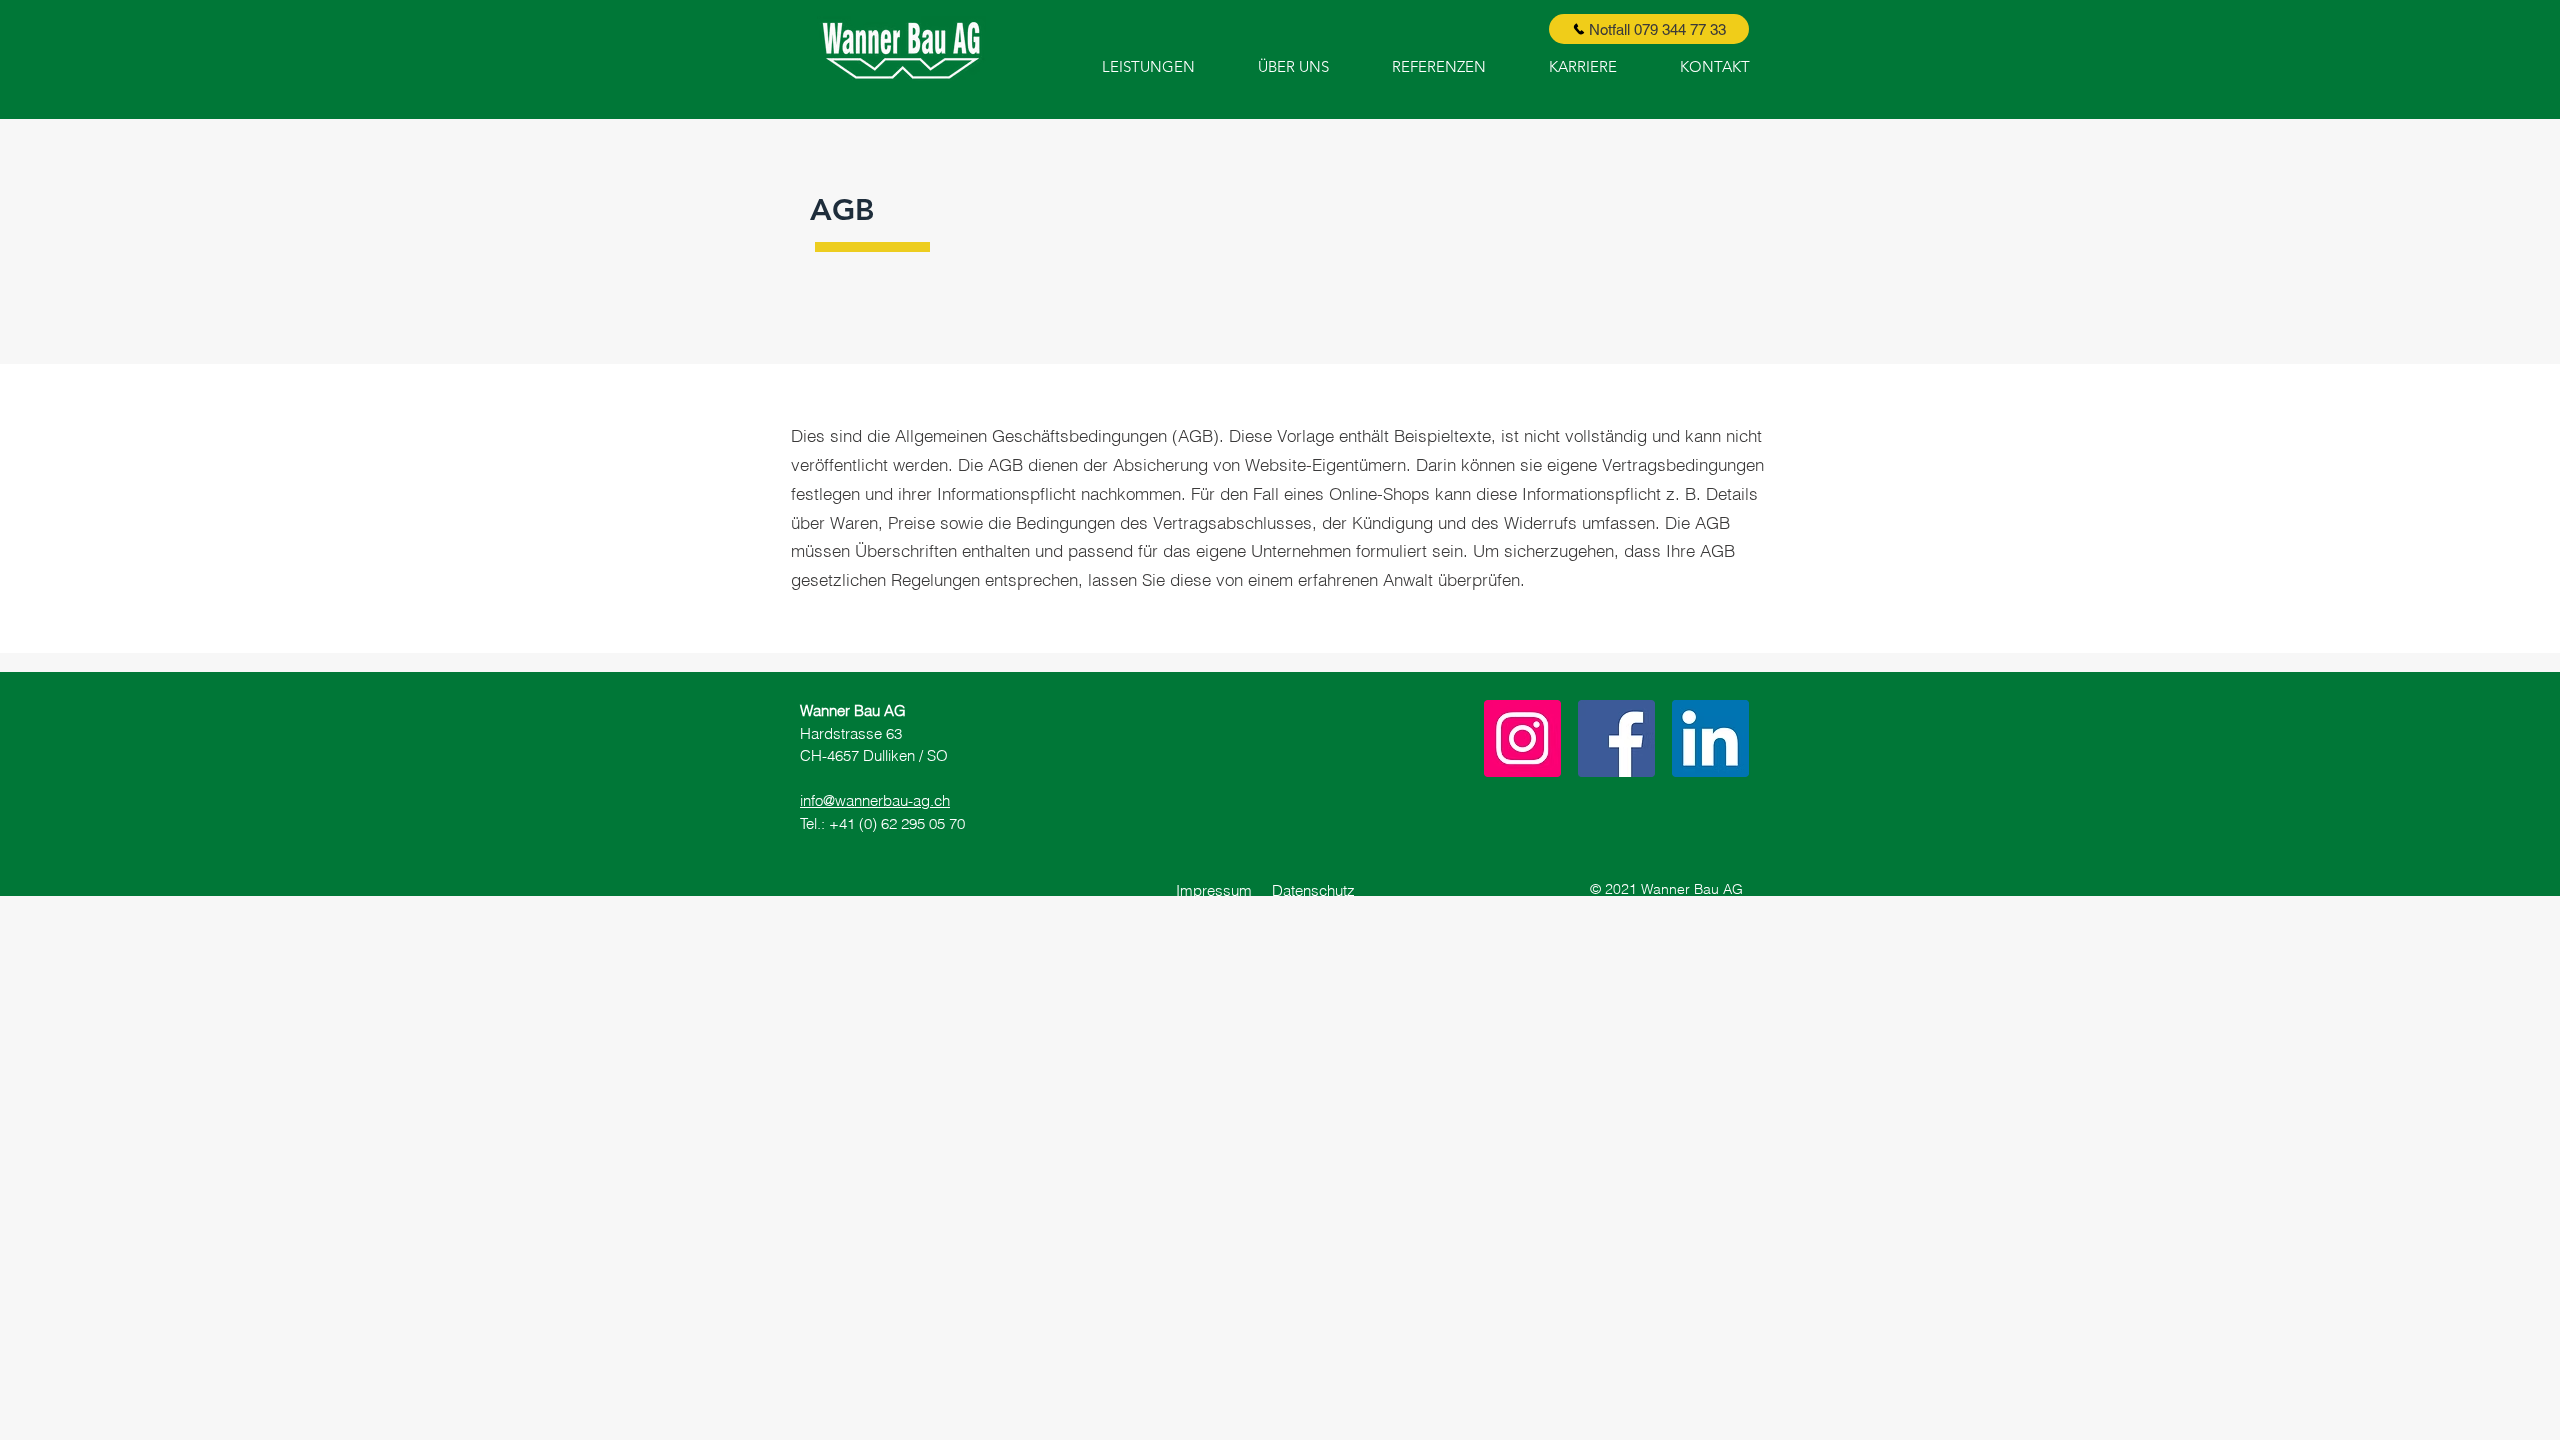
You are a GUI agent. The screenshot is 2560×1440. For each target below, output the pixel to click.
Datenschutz (1313, 890)
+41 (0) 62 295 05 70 (897, 823)
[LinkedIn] (1710, 738)
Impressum (1224, 890)
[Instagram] (1522, 738)
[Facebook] (1616, 738)
